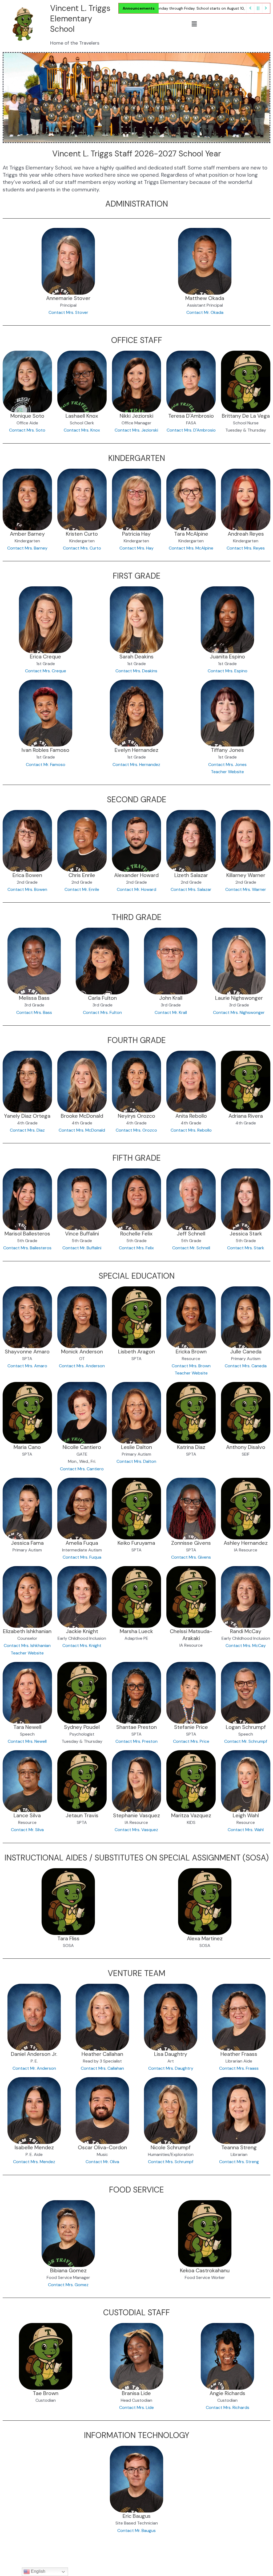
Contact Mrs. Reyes (246, 548)
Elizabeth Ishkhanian (27, 1631)
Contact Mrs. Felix (136, 1248)
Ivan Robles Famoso (45, 750)
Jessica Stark (246, 1234)
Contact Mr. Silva (27, 1830)
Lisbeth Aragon (136, 1352)
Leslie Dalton (136, 1447)
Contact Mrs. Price (191, 1741)
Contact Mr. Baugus (136, 2530)
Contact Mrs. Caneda (246, 1366)
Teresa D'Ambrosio (191, 416)
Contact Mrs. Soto (27, 430)
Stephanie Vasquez (136, 1815)
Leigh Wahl (246, 1815)
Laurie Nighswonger (239, 998)
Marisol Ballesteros (27, 1234)
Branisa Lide (136, 2393)
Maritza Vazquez (191, 1815)
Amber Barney (27, 534)
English (38, 2571)
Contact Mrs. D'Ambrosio (191, 430)
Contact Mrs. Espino (228, 671)
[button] (194, 24)
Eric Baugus (137, 2516)
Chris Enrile (82, 875)
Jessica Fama (27, 1543)
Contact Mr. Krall (171, 1012)
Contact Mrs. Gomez (68, 2285)
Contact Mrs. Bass (34, 1012)
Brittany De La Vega (246, 416)
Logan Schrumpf (246, 1727)
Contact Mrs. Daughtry (171, 2068)
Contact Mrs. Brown (191, 1366)
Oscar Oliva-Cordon (102, 2147)
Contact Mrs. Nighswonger (239, 1012)
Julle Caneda (246, 1352)
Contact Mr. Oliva (102, 2162)
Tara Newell (27, 1727)
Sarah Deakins (136, 657)
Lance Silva (27, 1815)
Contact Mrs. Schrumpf (171, 2162)
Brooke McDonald (82, 1116)
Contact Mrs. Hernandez (136, 764)
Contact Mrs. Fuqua (82, 1557)
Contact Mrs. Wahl (246, 1830)
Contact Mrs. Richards (228, 2407)
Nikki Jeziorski (136, 416)
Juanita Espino (227, 657)
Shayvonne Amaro (27, 1352)
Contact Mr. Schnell (191, 1248)
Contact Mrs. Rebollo (191, 1130)
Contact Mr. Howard (136, 889)
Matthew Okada (205, 298)
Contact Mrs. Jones (227, 764)
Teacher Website (227, 772)
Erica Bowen (27, 875)
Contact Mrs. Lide (136, 2407)
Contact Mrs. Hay (136, 548)
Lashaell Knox (82, 416)
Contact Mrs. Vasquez (136, 1830)
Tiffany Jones (227, 750)
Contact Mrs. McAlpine (191, 548)
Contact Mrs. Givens (191, 1557)
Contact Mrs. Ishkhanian (27, 1645)
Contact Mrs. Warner (246, 889)
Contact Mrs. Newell (27, 1741)
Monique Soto (27, 416)
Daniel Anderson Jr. (34, 2054)
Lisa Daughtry (171, 2054)
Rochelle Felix (136, 1234)
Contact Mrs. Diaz (27, 1130)
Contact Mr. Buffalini (82, 1248)
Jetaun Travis (82, 1815)
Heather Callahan (102, 2054)
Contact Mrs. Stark (246, 1248)
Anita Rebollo (191, 1116)
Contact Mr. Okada (205, 312)
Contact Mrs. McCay (246, 1645)
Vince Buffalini (82, 1234)
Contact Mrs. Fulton (102, 1012)
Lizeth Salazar (191, 875)
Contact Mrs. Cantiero (82, 1469)
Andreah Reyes (246, 534)
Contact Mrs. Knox (82, 430)
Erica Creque (45, 657)
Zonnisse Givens (191, 1543)
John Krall (171, 998)
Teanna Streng (239, 2147)
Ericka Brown (191, 1352)
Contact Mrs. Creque (46, 671)
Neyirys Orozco (136, 1116)
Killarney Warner (246, 875)
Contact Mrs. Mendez (34, 2162)
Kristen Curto (82, 534)
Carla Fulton (102, 998)
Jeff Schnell (191, 1234)
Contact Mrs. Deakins (136, 671)
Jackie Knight (82, 1631)
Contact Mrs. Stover (68, 312)
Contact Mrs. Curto (82, 548)
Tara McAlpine (191, 534)
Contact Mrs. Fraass (239, 2068)
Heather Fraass (239, 2054)
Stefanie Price (191, 1727)
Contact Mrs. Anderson (82, 1366)
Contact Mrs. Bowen (27, 889)
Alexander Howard (136, 875)
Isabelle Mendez (34, 2147)
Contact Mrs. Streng (239, 2162)
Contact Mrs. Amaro (27, 1366)
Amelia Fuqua (82, 1543)
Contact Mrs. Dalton (136, 1461)
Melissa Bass (34, 998)
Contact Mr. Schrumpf (246, 1741)
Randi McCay (246, 1631)
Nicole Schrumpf (171, 2147)
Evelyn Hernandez (136, 750)
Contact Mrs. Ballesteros (27, 1248)
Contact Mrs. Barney (27, 548)
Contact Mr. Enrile (82, 889)
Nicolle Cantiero (82, 1447)
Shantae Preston (136, 1727)
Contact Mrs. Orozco (136, 1130)
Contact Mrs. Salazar (191, 889)
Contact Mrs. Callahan (102, 2068)
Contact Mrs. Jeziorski (136, 430)
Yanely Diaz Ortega (27, 1116)
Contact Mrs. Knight (82, 1645)
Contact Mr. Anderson (34, 2068)
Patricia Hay (136, 534)
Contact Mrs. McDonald (82, 1130)
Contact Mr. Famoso (46, 764)
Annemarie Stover (68, 298)
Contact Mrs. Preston (136, 1741)
